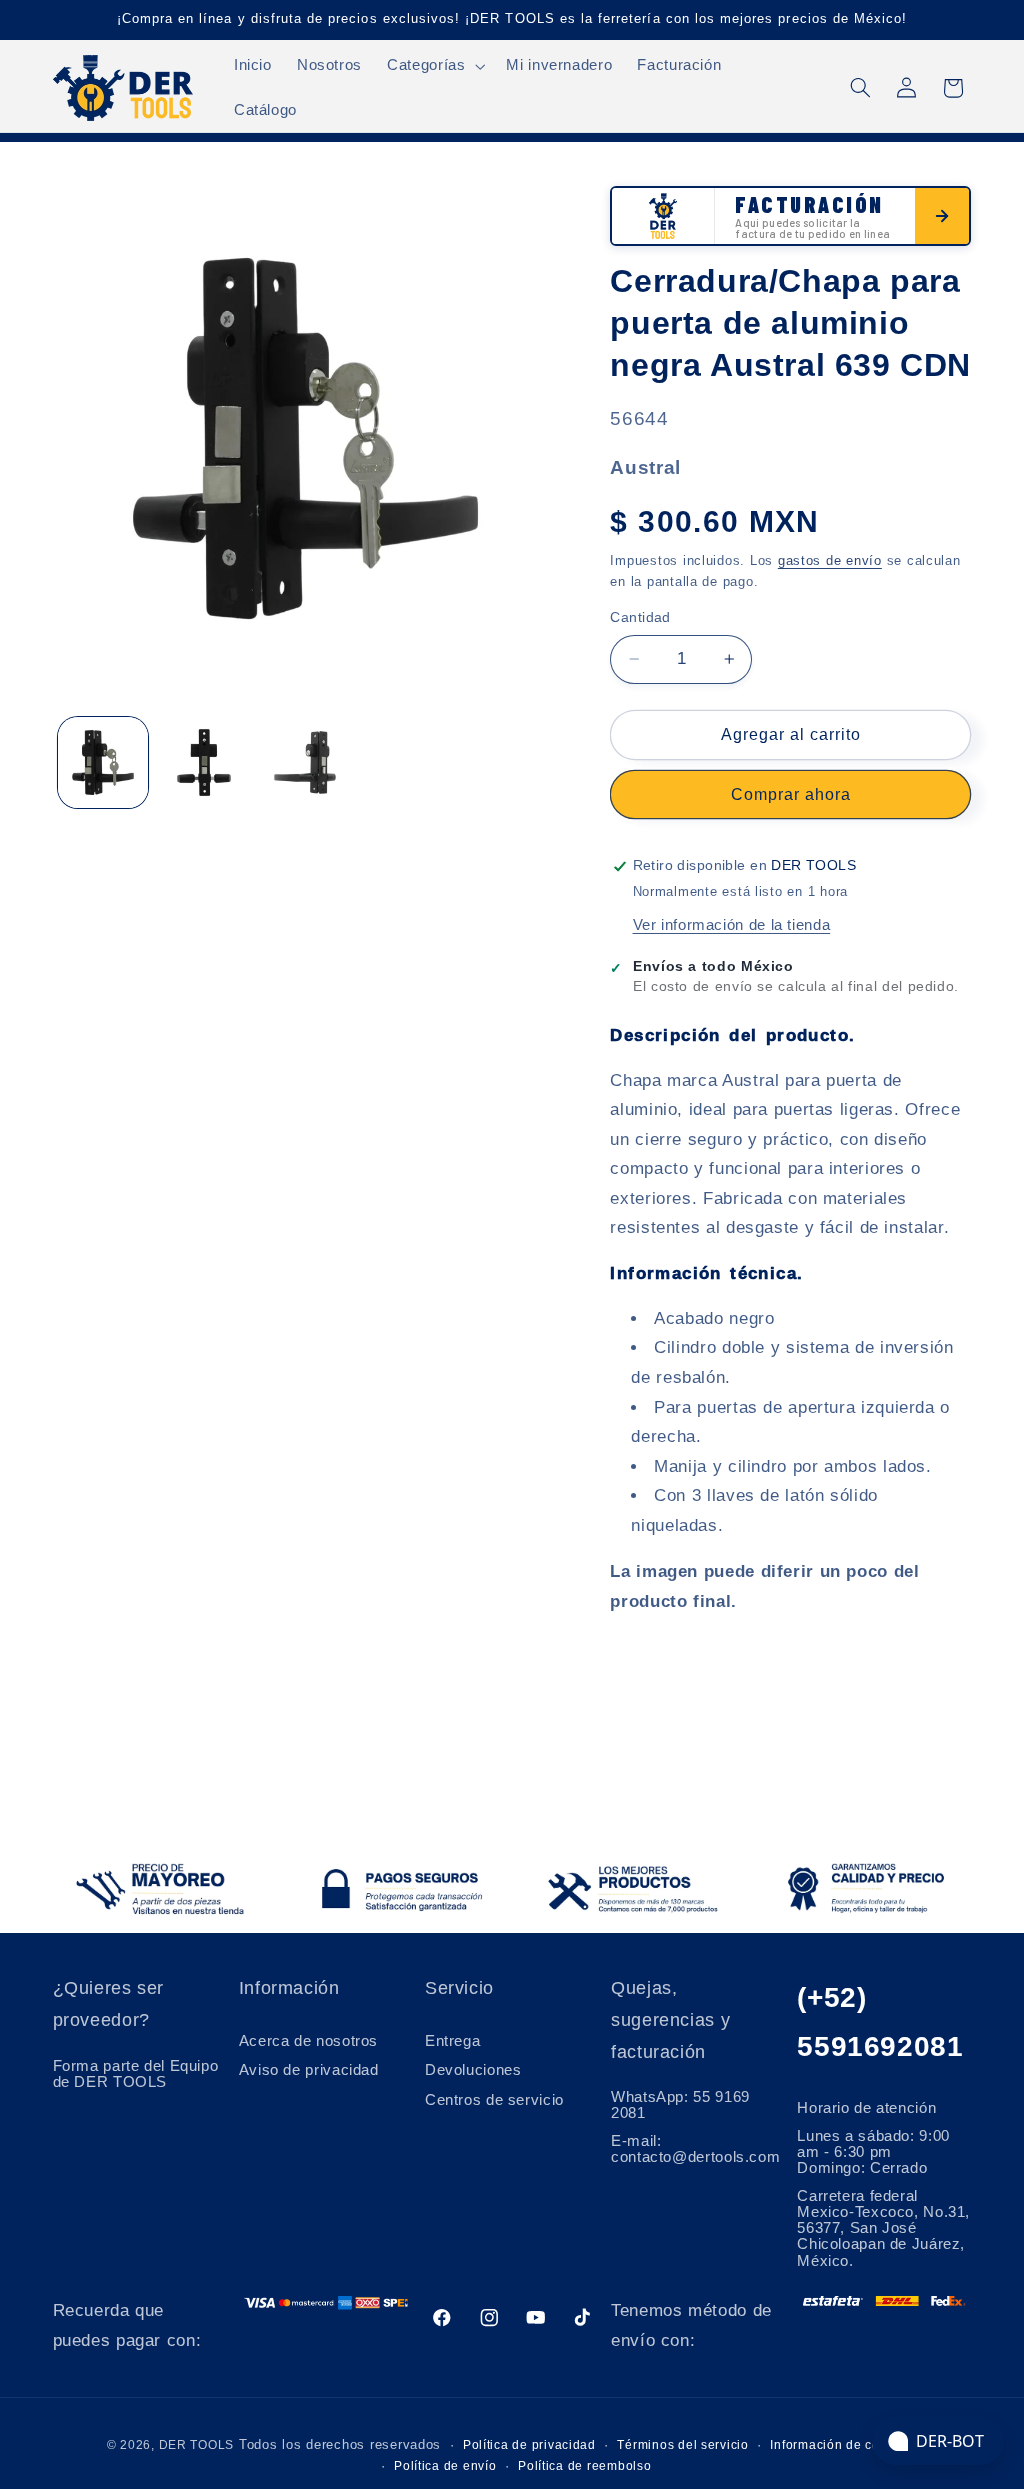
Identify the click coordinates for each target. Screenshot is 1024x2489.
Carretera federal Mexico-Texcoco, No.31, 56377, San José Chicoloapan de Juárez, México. (883, 2228)
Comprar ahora (791, 794)
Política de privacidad (529, 2445)
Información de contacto (843, 2445)
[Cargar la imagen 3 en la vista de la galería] (305, 762)
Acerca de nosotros (308, 2041)
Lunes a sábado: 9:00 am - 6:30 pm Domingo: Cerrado (873, 2152)
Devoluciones (473, 2070)
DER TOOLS (197, 2445)
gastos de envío (830, 561)
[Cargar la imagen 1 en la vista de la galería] (103, 762)
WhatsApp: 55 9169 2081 (680, 2105)
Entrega (452, 2041)
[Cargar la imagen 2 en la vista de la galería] (204, 762)
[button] (434, 66)
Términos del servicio (682, 2445)
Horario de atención (866, 2108)
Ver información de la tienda (732, 925)
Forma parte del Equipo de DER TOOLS (136, 2074)
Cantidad (640, 617)
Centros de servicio (494, 2100)
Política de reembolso (584, 2466)
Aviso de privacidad (309, 2070)
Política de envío (445, 2466)
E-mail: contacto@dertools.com (695, 2149)
